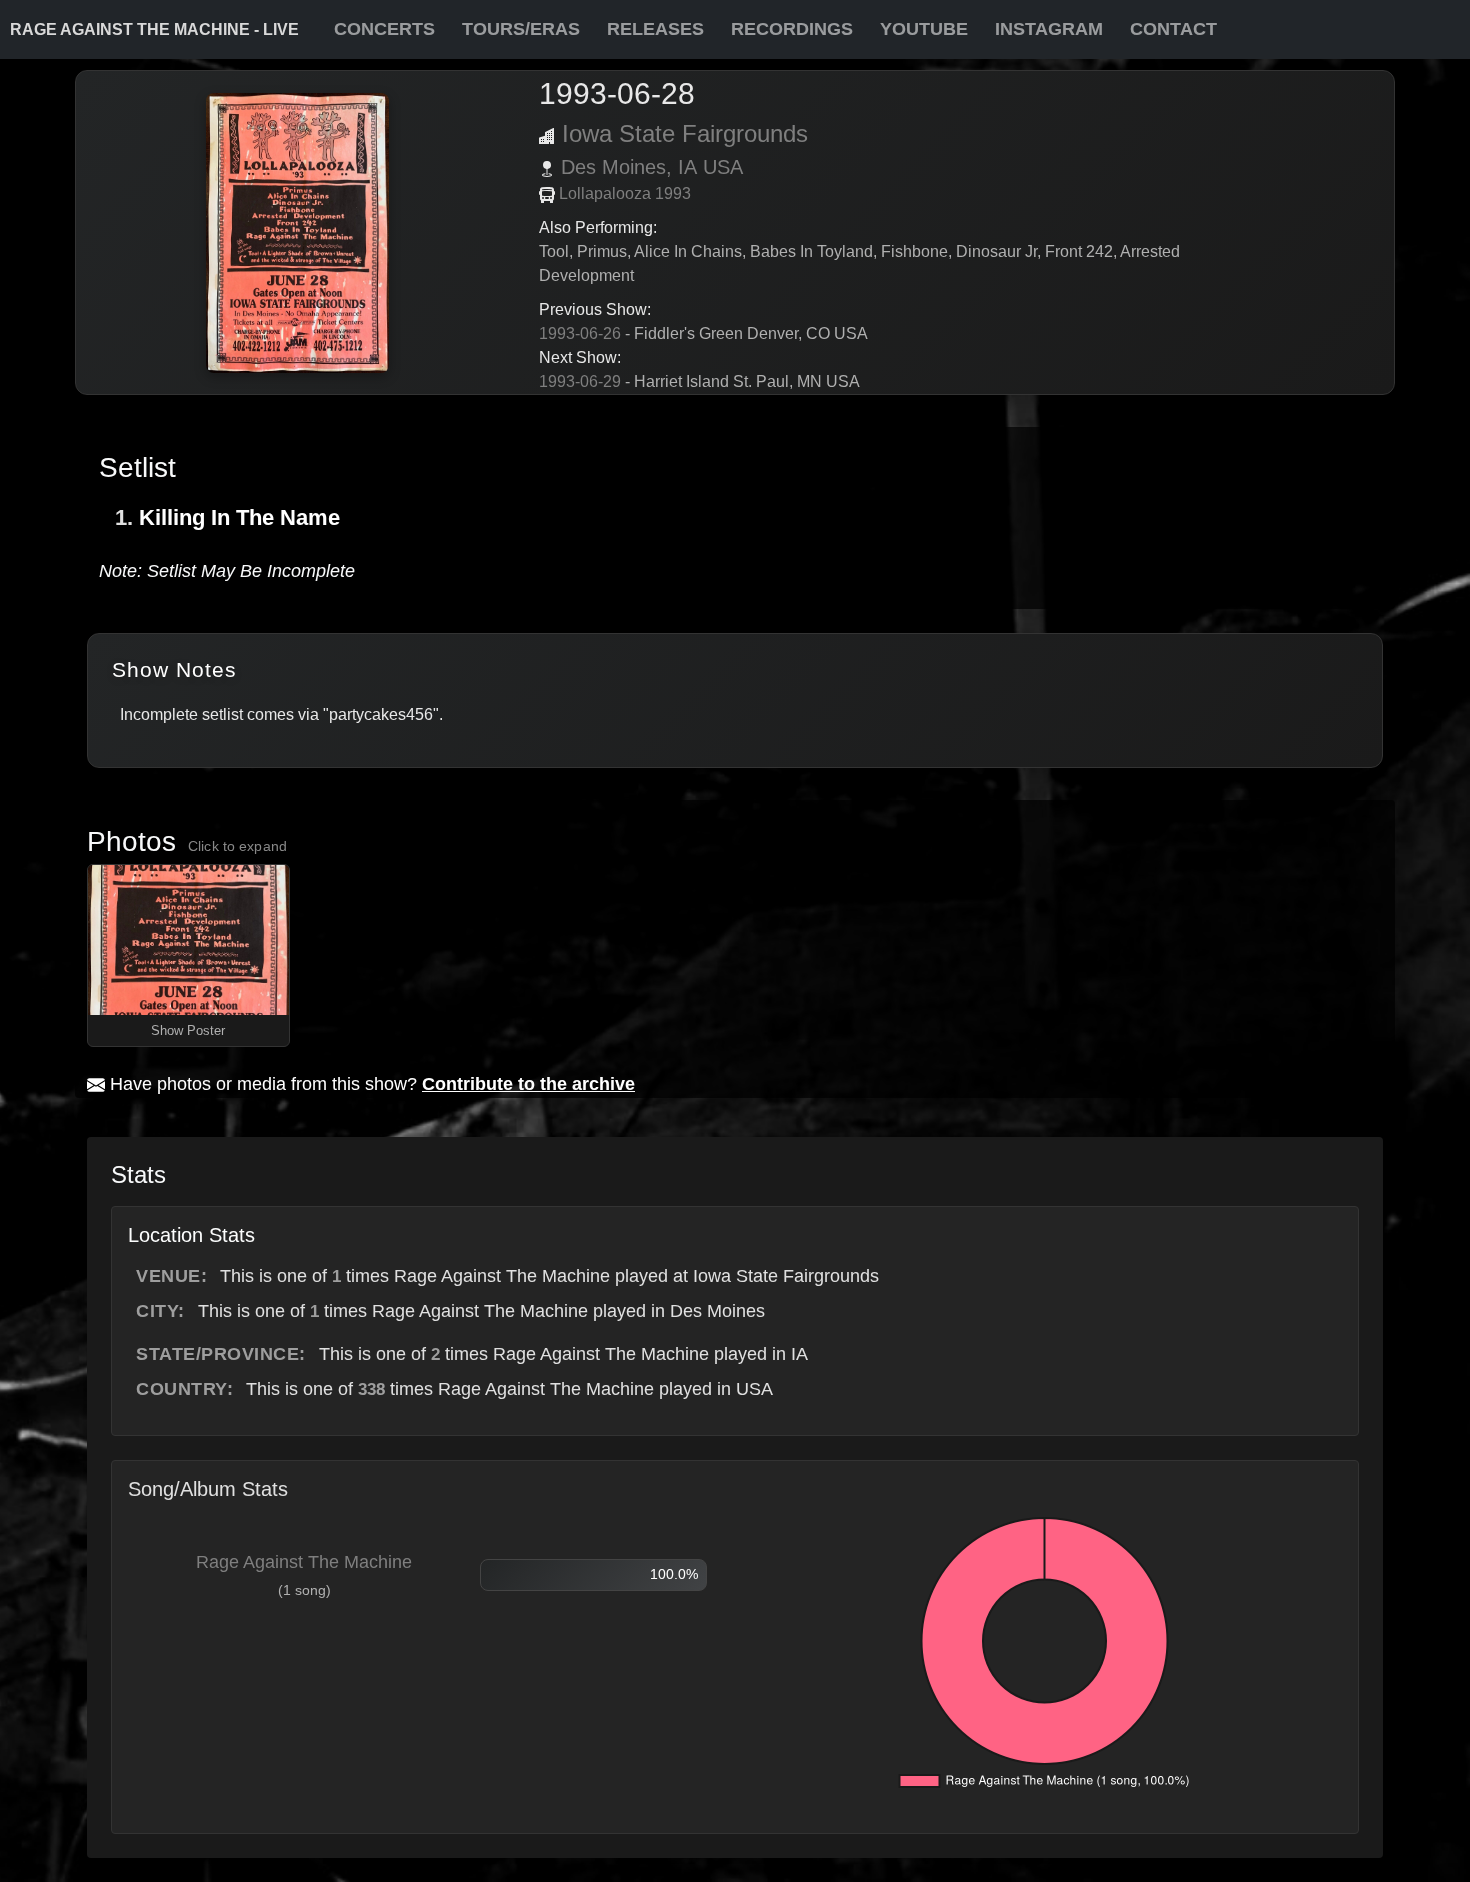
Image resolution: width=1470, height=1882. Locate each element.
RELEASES (655, 29)
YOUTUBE (924, 29)
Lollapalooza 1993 (625, 193)
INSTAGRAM (1049, 29)
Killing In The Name (239, 517)
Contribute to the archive (528, 1084)
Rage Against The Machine (304, 1562)
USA (723, 167)
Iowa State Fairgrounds (685, 133)
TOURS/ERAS (521, 29)
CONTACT (1173, 29)
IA (687, 167)
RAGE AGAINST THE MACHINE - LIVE (154, 29)
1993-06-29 (580, 381)
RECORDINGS (792, 29)
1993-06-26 (580, 333)
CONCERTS (384, 29)
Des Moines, (616, 167)
